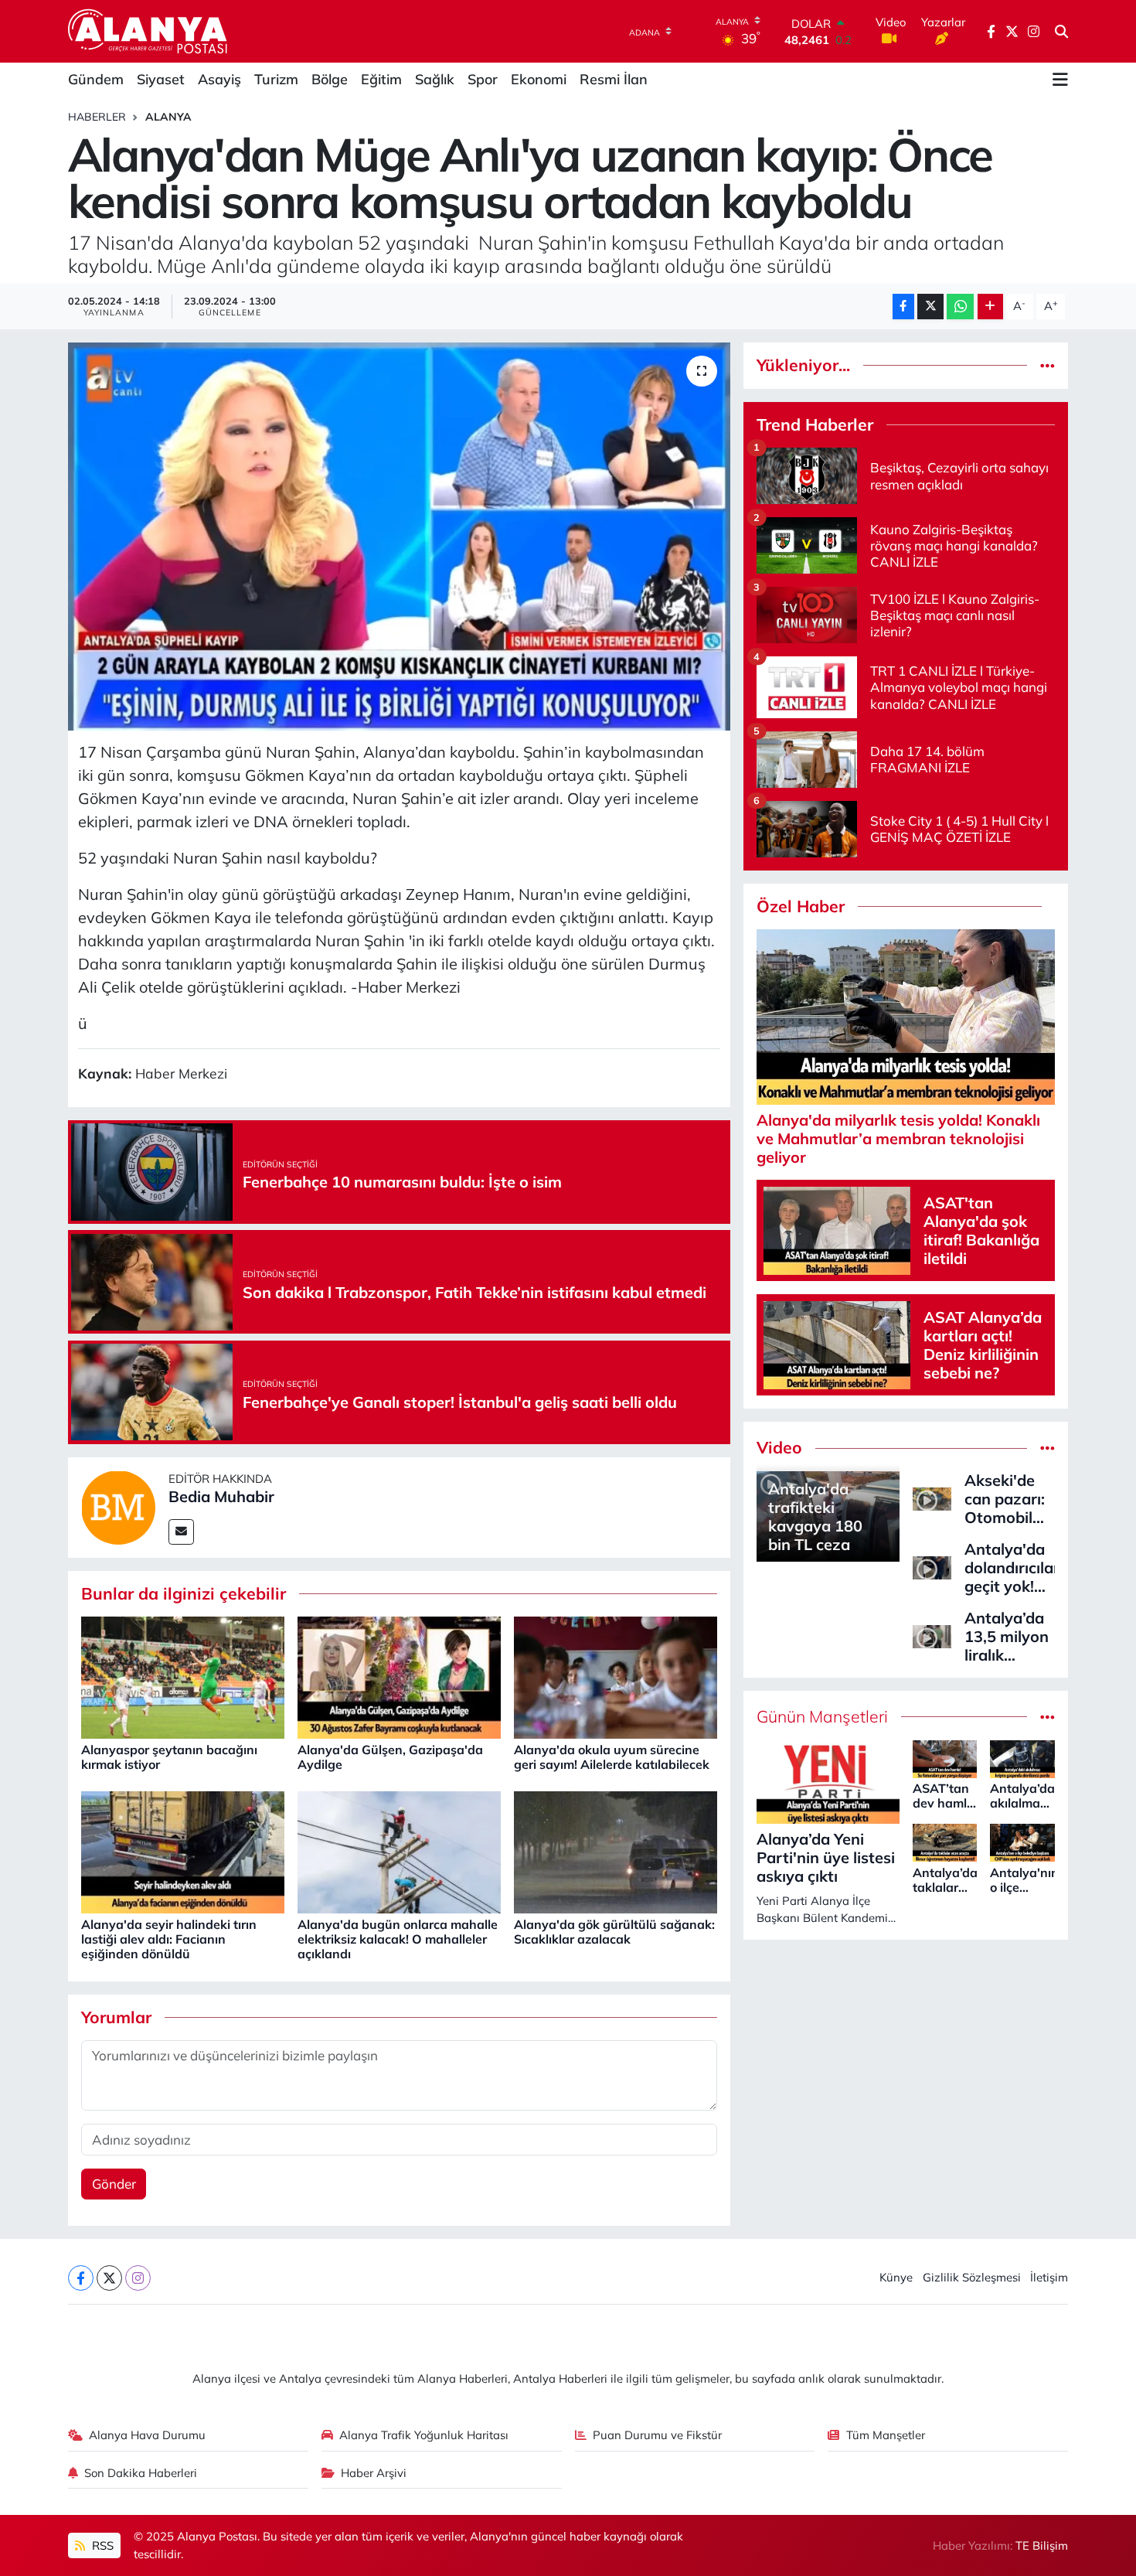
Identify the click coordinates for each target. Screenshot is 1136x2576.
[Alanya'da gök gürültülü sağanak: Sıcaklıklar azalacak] (616, 1851)
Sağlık (435, 79)
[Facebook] (81, 2278)
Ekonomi (539, 79)
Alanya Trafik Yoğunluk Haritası (424, 2435)
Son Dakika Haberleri (141, 2473)
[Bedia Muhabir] (118, 1506)
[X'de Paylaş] (930, 307)
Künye (896, 2277)
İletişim (1049, 2277)
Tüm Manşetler (886, 2435)
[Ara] (1061, 32)
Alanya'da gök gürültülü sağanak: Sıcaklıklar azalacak (614, 1932)
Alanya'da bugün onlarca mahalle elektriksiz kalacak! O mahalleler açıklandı (398, 1939)
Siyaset (161, 79)
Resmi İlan (614, 79)
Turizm (276, 79)
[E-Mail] (181, 1532)
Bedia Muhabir (221, 1496)
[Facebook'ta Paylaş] (903, 307)
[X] (109, 2278)
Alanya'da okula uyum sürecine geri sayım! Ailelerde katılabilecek (612, 1757)
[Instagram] (138, 2278)
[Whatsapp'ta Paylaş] (960, 307)
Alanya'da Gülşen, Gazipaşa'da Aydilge (390, 1757)
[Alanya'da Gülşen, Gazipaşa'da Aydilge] (399, 1676)
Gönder (114, 2184)
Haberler (97, 117)
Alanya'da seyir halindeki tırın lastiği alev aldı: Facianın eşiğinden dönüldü (169, 1939)
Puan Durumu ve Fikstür (657, 2435)
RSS (101, 2545)
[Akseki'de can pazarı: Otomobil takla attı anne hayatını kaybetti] (932, 1497)
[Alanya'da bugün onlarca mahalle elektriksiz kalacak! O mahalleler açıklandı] (399, 1851)
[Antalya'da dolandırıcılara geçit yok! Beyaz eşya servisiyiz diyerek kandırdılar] (932, 1566)
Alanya (168, 117)
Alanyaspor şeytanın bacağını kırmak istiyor (169, 1757)
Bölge (330, 79)
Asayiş (219, 79)
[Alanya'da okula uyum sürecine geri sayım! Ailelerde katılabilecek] (616, 1676)
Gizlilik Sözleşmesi (972, 2277)
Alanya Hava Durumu (147, 2435)
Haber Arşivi (374, 2473)
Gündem (96, 79)
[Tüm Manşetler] (1048, 1717)
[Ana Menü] (1060, 80)
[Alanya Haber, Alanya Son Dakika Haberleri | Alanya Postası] (149, 31)
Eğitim (381, 79)
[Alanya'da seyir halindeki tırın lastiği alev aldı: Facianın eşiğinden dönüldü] (183, 1851)
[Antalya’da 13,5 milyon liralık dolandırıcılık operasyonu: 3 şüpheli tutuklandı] (932, 1635)
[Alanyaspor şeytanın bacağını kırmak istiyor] (183, 1676)
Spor (483, 79)
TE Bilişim (1042, 2545)
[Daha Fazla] (990, 307)
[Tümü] (1048, 365)
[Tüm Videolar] (1048, 1448)
